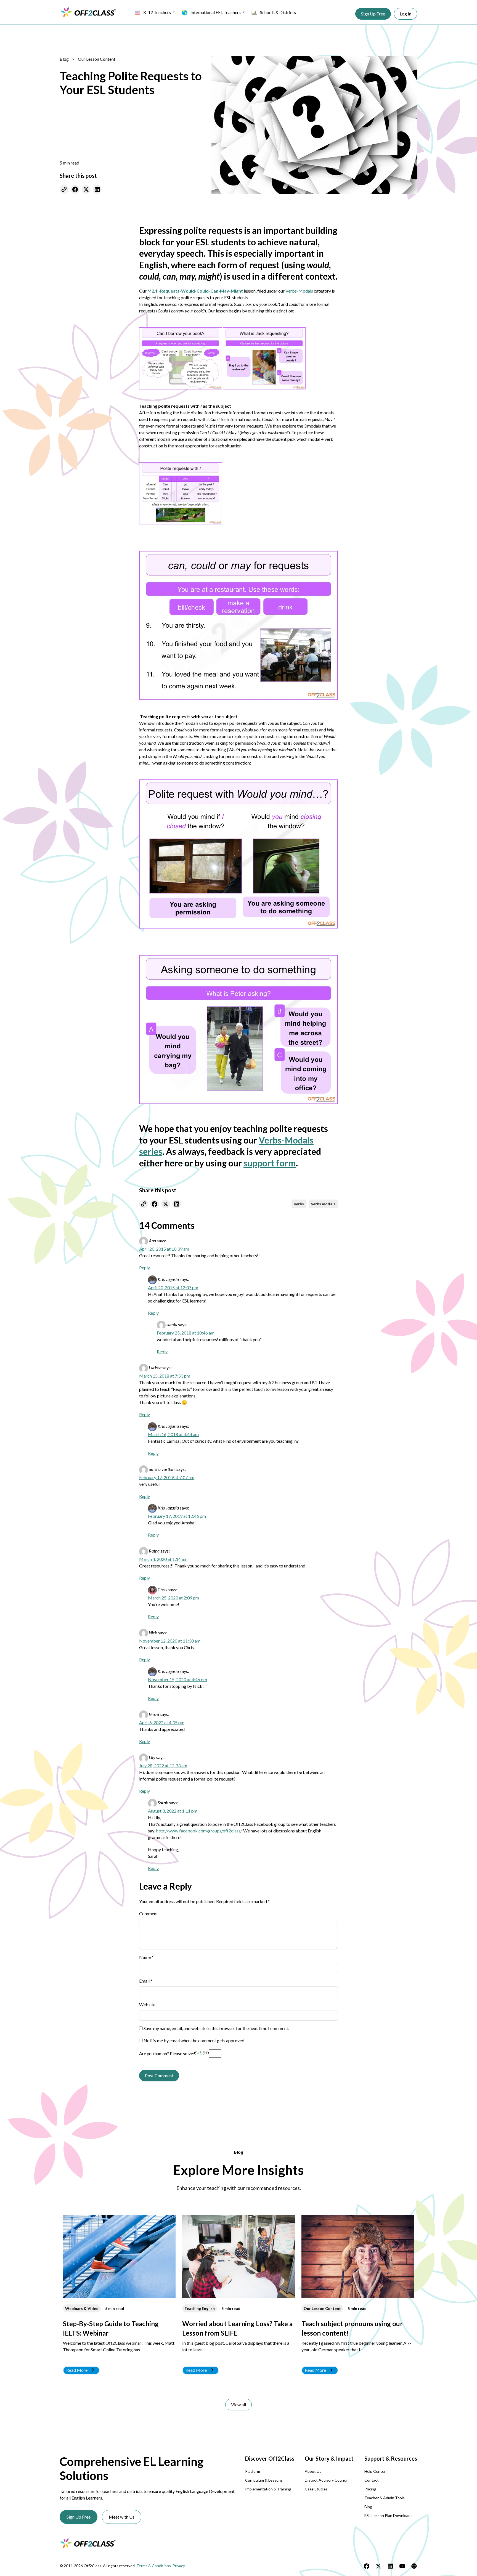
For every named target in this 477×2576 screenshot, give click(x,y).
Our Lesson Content (97, 59)
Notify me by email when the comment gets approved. (194, 2040)
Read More (77, 2370)
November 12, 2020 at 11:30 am (170, 1641)
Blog (64, 59)
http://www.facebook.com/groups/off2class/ (199, 1831)
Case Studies (316, 2489)
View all (239, 2404)
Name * (146, 1957)
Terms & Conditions (154, 2566)
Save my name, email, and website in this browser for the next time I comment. (216, 2028)
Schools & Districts (278, 12)
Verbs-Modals (299, 291)
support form (270, 1163)
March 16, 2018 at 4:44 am (173, 1434)
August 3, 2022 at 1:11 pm (173, 1811)
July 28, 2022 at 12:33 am (163, 1765)
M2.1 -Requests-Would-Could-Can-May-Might (195, 291)
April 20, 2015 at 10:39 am (164, 1249)
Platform (253, 2471)
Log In (406, 14)
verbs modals (323, 1204)
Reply (145, 1268)
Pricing (370, 2489)
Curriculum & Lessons (264, 2480)
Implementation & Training (268, 2489)
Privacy (179, 2566)
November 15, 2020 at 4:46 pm (177, 1679)
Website (147, 2005)
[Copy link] (64, 189)
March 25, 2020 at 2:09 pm (173, 1598)
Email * (146, 1981)
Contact (372, 2480)
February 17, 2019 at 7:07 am (167, 1477)
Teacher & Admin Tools (385, 2498)
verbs (299, 1204)
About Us (313, 2471)
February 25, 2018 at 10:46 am (186, 1333)
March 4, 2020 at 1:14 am (163, 1559)
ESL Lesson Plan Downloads (388, 2515)
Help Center (375, 2471)
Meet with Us (122, 2517)
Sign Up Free (373, 14)
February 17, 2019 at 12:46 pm (177, 1516)
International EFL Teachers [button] (216, 12)
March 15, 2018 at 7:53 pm (165, 1376)
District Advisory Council (326, 2480)
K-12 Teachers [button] (157, 12)
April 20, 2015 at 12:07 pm (173, 1287)
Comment (149, 1913)
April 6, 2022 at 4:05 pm (162, 1722)
